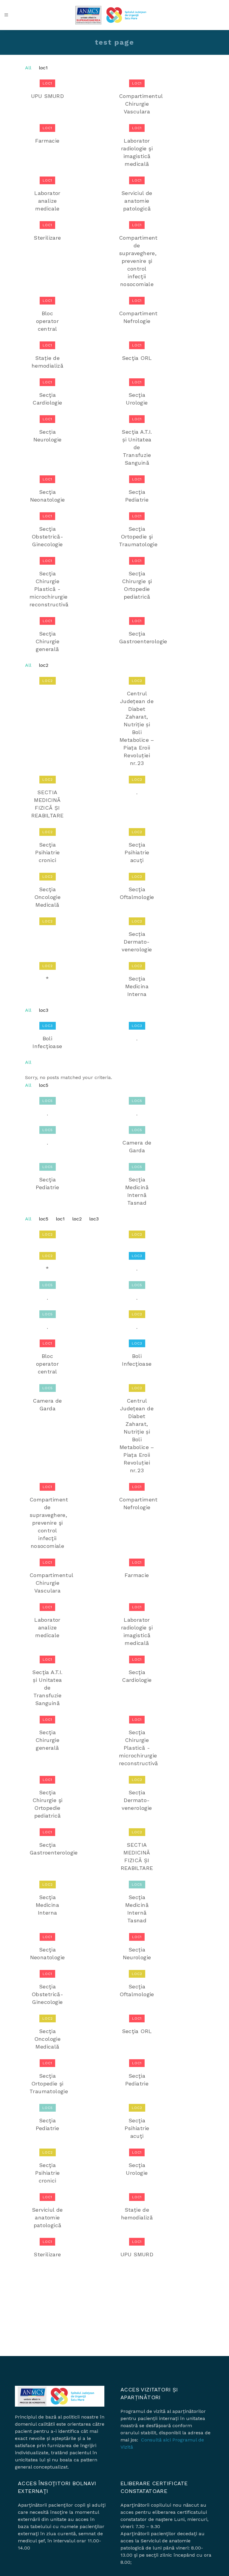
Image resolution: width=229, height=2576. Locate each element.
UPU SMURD (48, 96)
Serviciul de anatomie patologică (137, 201)
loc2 (44, 665)
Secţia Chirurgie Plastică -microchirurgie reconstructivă (49, 589)
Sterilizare (47, 238)
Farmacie (47, 141)
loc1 (43, 68)
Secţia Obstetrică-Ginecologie (47, 537)
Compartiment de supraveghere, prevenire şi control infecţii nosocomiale (138, 261)
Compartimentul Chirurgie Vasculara (142, 104)
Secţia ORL (137, 358)
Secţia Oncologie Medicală (48, 897)
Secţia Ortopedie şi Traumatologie (138, 537)
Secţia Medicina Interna (137, 986)
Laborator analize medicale (47, 201)
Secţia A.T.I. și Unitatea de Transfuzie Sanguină (137, 447)
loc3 (44, 1010)
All (28, 68)
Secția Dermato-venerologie (137, 942)
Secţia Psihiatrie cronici (48, 852)
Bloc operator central (47, 321)
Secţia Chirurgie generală (48, 641)
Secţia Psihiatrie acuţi (137, 852)
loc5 (44, 1085)
